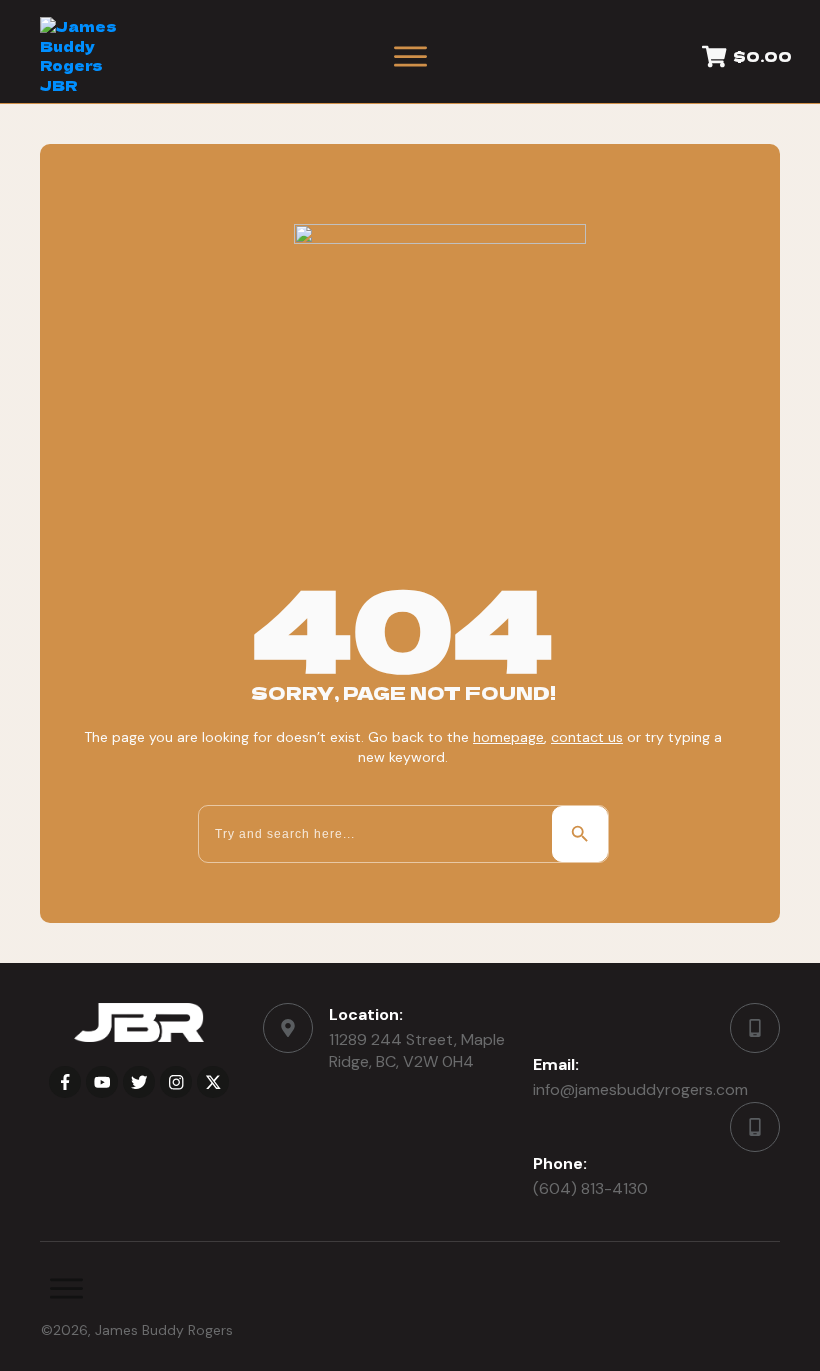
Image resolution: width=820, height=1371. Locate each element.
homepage (508, 737)
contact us (587, 737)
